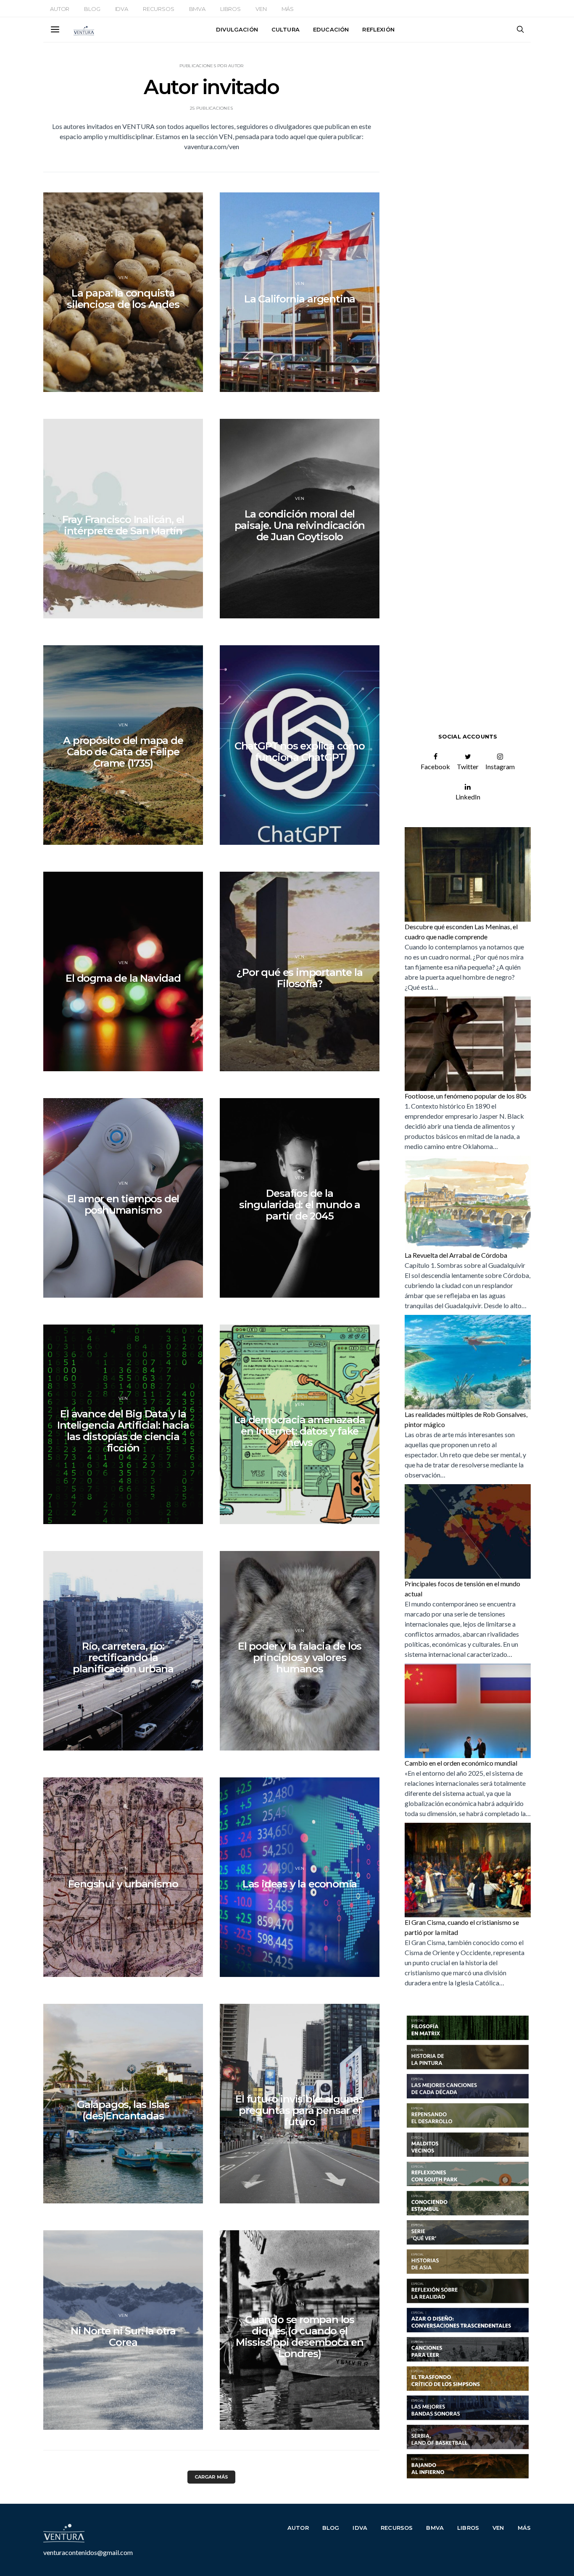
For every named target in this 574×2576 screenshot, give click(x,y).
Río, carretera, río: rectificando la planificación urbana (123, 1657)
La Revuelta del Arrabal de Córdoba (456, 1255)
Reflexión (378, 29)
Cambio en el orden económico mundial (461, 1763)
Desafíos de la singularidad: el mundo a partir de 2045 (300, 1205)
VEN (261, 9)
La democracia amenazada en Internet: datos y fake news (299, 1431)
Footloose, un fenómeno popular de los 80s (466, 1096)
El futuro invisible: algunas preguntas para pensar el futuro (299, 2110)
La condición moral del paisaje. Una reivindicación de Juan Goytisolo (300, 525)
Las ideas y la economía (300, 1884)
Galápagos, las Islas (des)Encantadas (123, 2110)
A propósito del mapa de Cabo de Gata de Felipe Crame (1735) (123, 752)
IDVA (122, 9)
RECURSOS (159, 9)
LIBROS (230, 9)
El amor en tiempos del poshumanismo (123, 1204)
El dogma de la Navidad (123, 978)
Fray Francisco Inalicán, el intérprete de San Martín (123, 525)
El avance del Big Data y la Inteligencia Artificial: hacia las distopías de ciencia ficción (123, 1431)
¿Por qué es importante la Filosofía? (299, 978)
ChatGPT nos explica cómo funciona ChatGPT (300, 752)
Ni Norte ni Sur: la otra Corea (123, 2337)
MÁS (288, 9)
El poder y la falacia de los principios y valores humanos (300, 1657)
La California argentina (300, 299)
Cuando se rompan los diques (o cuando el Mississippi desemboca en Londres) (300, 2337)
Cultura (286, 29)
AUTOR (60, 9)
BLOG (92, 9)
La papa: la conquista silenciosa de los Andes (123, 299)
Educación (331, 29)
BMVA (197, 9)
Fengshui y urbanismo (123, 1884)
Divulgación (237, 29)
